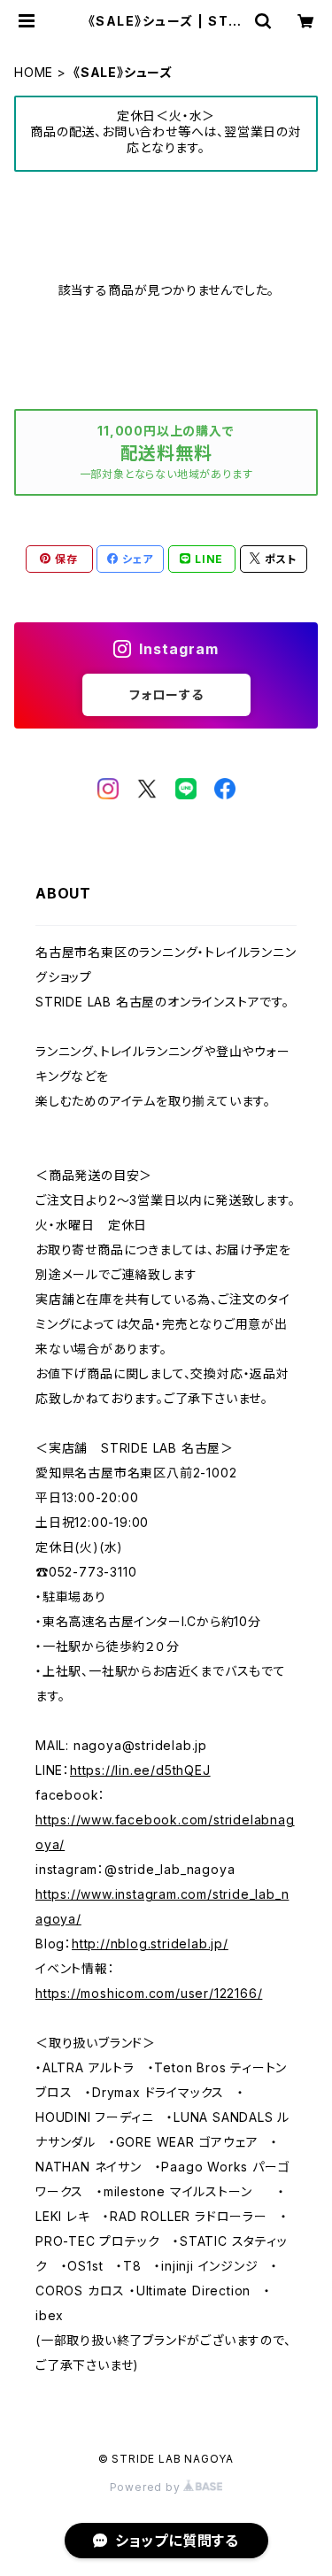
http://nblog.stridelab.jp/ (150, 1944)
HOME (34, 72)
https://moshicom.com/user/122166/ (149, 1993)
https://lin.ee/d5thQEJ (140, 1770)
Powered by (147, 2487)
